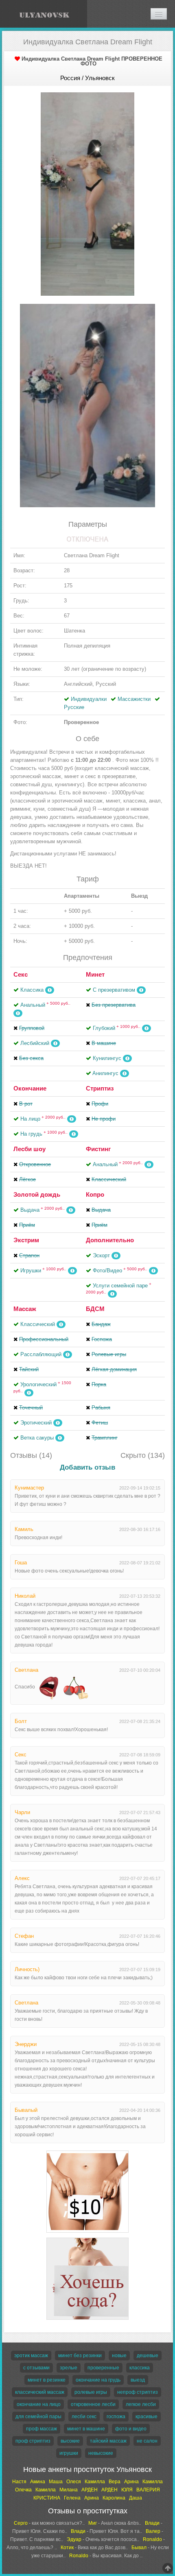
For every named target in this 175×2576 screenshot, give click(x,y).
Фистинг (98, 1149)
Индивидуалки (89, 699)
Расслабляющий (41, 1354)
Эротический (36, 1423)
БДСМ (95, 1309)
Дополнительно (110, 1240)
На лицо (43, 1119)
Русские (74, 707)
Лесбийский (35, 1043)
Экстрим (26, 1240)
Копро (95, 1194)
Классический (38, 1324)
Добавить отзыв (87, 1467)
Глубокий (117, 1028)
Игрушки (43, 1271)
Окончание (30, 1088)
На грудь (44, 1134)
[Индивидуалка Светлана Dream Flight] (87, 193)
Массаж (25, 1309)
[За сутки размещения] (87, 2152)
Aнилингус (105, 1073)
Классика (32, 990)
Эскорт (101, 1255)
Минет (95, 974)
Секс (21, 974)
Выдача (43, 1210)
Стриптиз (100, 1088)
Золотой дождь (37, 1194)
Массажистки (134, 699)
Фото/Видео (120, 1271)
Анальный (45, 1005)
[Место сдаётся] (87, 2239)
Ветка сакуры (37, 1438)
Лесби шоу (30, 1149)
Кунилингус (107, 1058)
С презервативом (114, 990)
